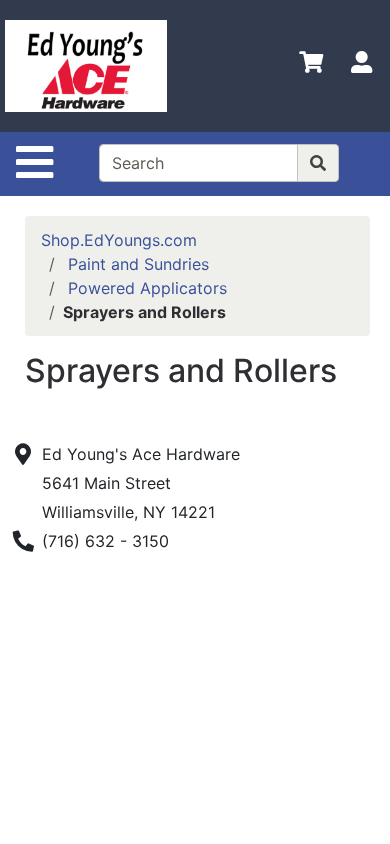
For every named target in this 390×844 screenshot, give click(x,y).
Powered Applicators (147, 288)
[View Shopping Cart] (311, 66)
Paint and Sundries (138, 264)
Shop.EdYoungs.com (119, 240)
